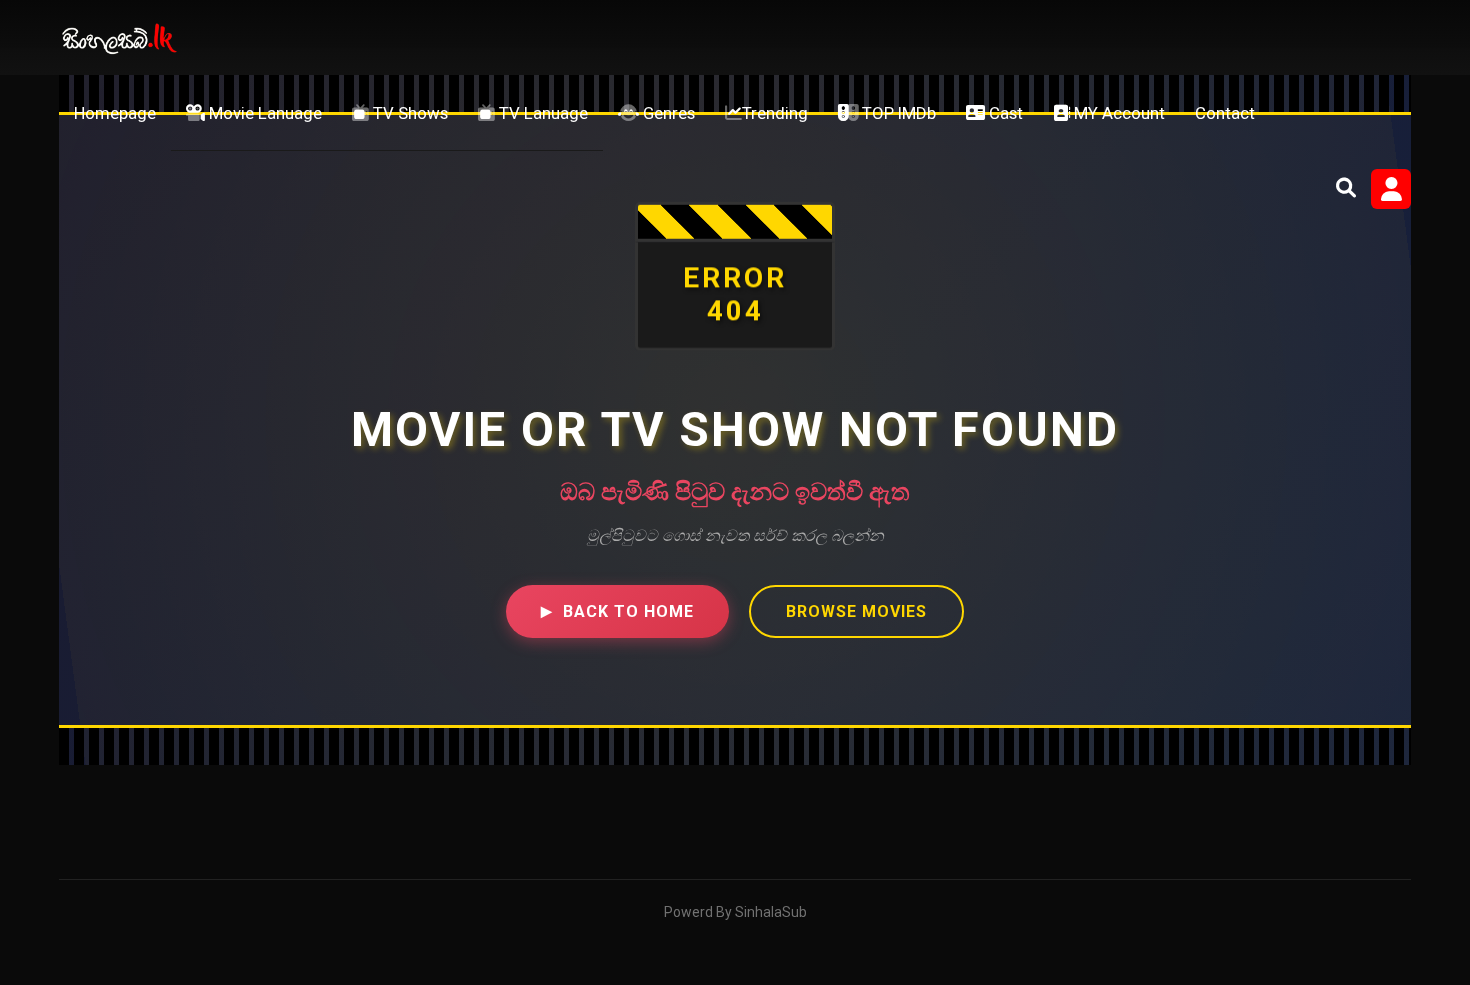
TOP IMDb (897, 113)
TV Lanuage (541, 113)
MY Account (1117, 113)
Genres (667, 113)
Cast (1004, 113)
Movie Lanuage (263, 113)
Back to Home (617, 611)
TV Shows (408, 113)
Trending (775, 113)
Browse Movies (856, 611)
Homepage (115, 113)
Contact (1225, 113)
